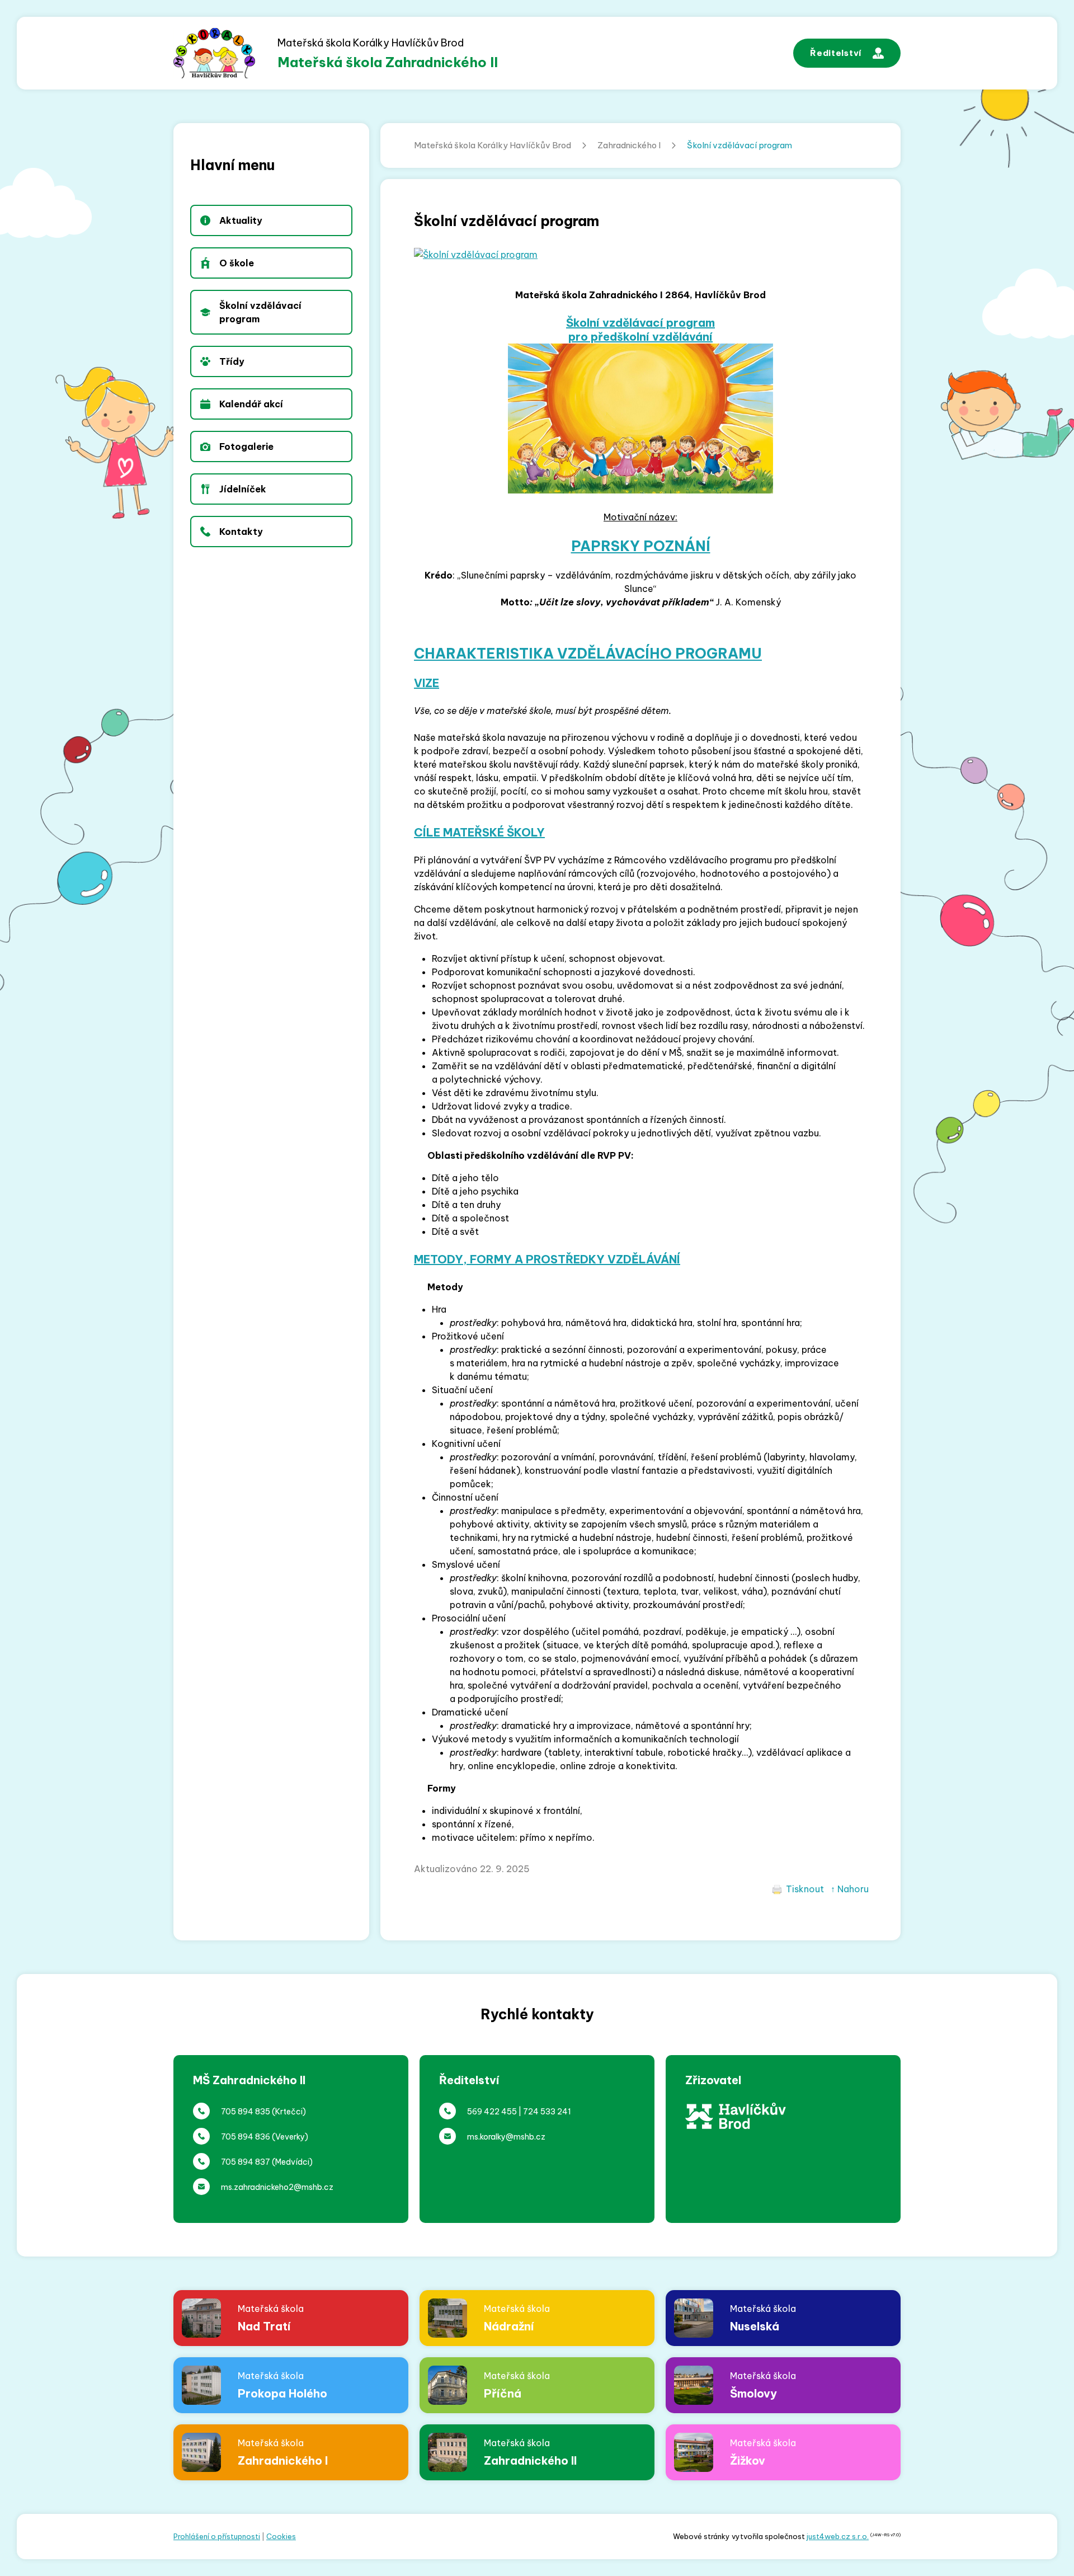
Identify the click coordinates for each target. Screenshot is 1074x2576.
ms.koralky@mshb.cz (506, 2137)
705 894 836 (246, 2137)
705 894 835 (246, 2112)
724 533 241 (547, 2112)
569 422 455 (492, 2112)
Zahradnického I (629, 145)
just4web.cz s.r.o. (838, 2536)
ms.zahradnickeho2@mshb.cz (277, 2187)
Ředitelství (836, 53)
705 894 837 (246, 2162)
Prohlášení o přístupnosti (217, 2536)
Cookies (281, 2536)
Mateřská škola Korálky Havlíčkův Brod (493, 145)
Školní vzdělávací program (739, 145)
